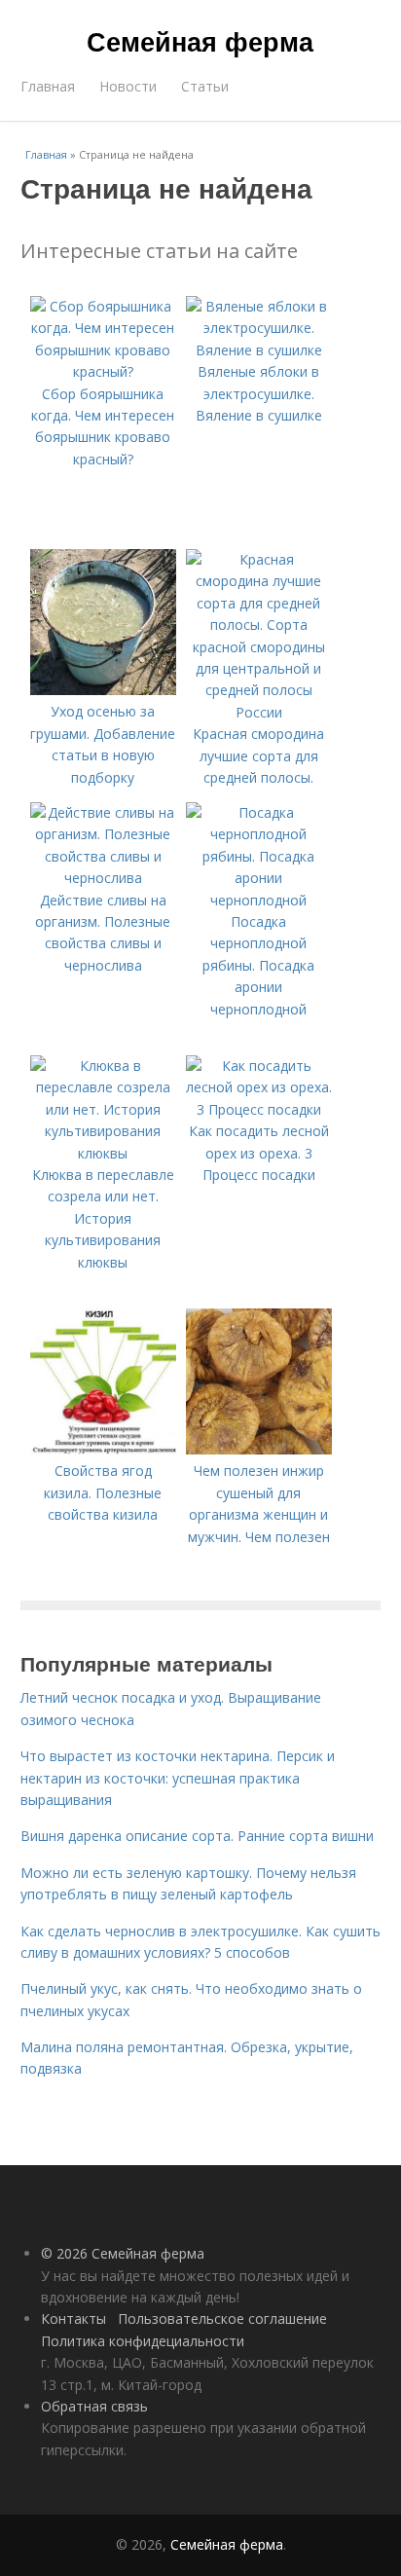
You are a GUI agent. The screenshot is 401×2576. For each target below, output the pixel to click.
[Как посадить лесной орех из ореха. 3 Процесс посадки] (259, 1109)
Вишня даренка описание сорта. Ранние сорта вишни (197, 1836)
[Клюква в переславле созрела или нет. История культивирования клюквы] (103, 1153)
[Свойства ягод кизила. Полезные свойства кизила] (103, 1449)
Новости (128, 86)
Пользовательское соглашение (222, 2318)
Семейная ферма (200, 41)
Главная (48, 86)
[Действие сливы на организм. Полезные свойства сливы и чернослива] (103, 878)
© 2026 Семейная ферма (123, 2253)
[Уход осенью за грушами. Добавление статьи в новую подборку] (103, 690)
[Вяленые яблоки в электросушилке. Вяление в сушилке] (259, 350)
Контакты (73, 2318)
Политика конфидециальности (143, 2341)
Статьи (205, 86)
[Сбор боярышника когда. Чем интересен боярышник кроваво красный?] (103, 371)
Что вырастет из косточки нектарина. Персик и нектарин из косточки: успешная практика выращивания (178, 1778)
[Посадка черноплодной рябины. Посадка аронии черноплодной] (259, 900)
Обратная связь (94, 2406)
